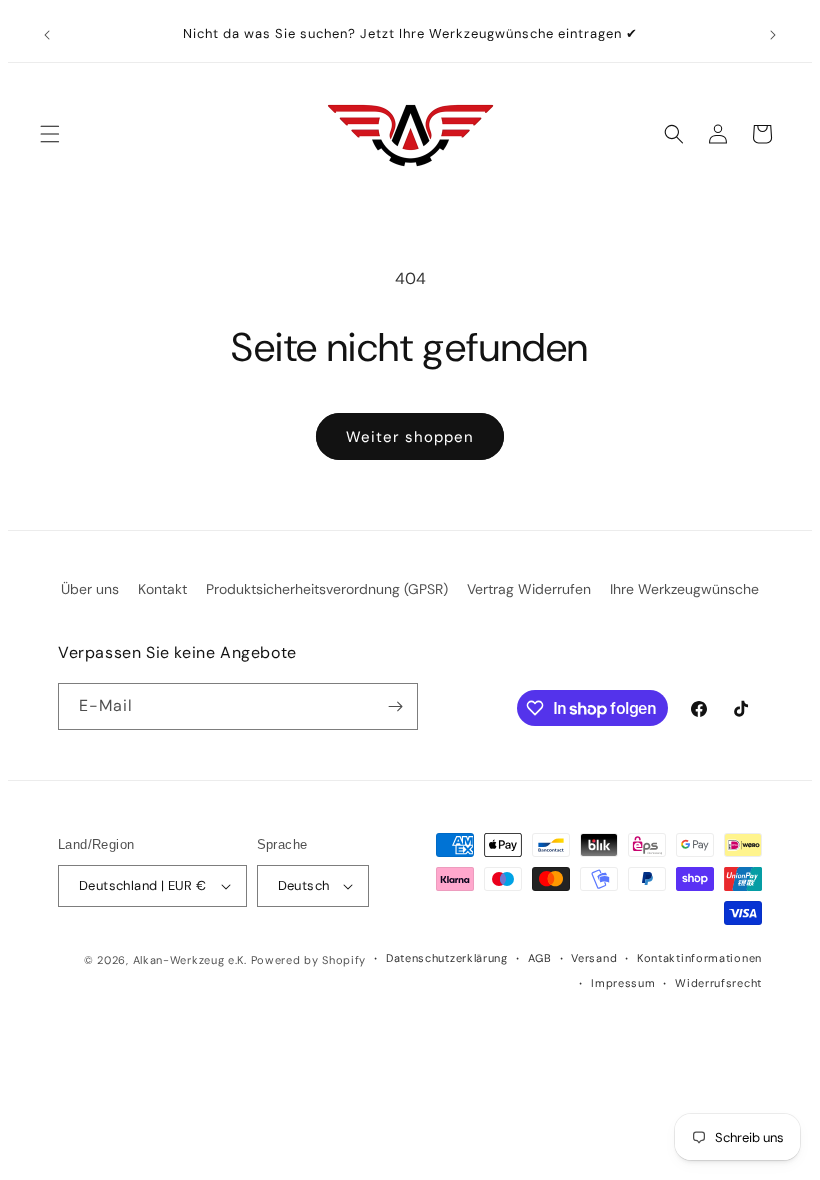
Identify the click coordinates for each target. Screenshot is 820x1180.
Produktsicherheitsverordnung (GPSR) (327, 589)
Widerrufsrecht (718, 983)
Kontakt (162, 589)
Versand (594, 958)
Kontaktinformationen (699, 958)
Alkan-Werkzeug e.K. (192, 960)
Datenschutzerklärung (447, 958)
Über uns (90, 589)
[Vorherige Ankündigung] (47, 35)
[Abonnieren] (395, 706)
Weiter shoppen (410, 437)
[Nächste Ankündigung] (773, 35)
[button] (50, 134)
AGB (540, 958)
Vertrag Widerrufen (529, 589)
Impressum (623, 983)
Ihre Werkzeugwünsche (684, 589)
